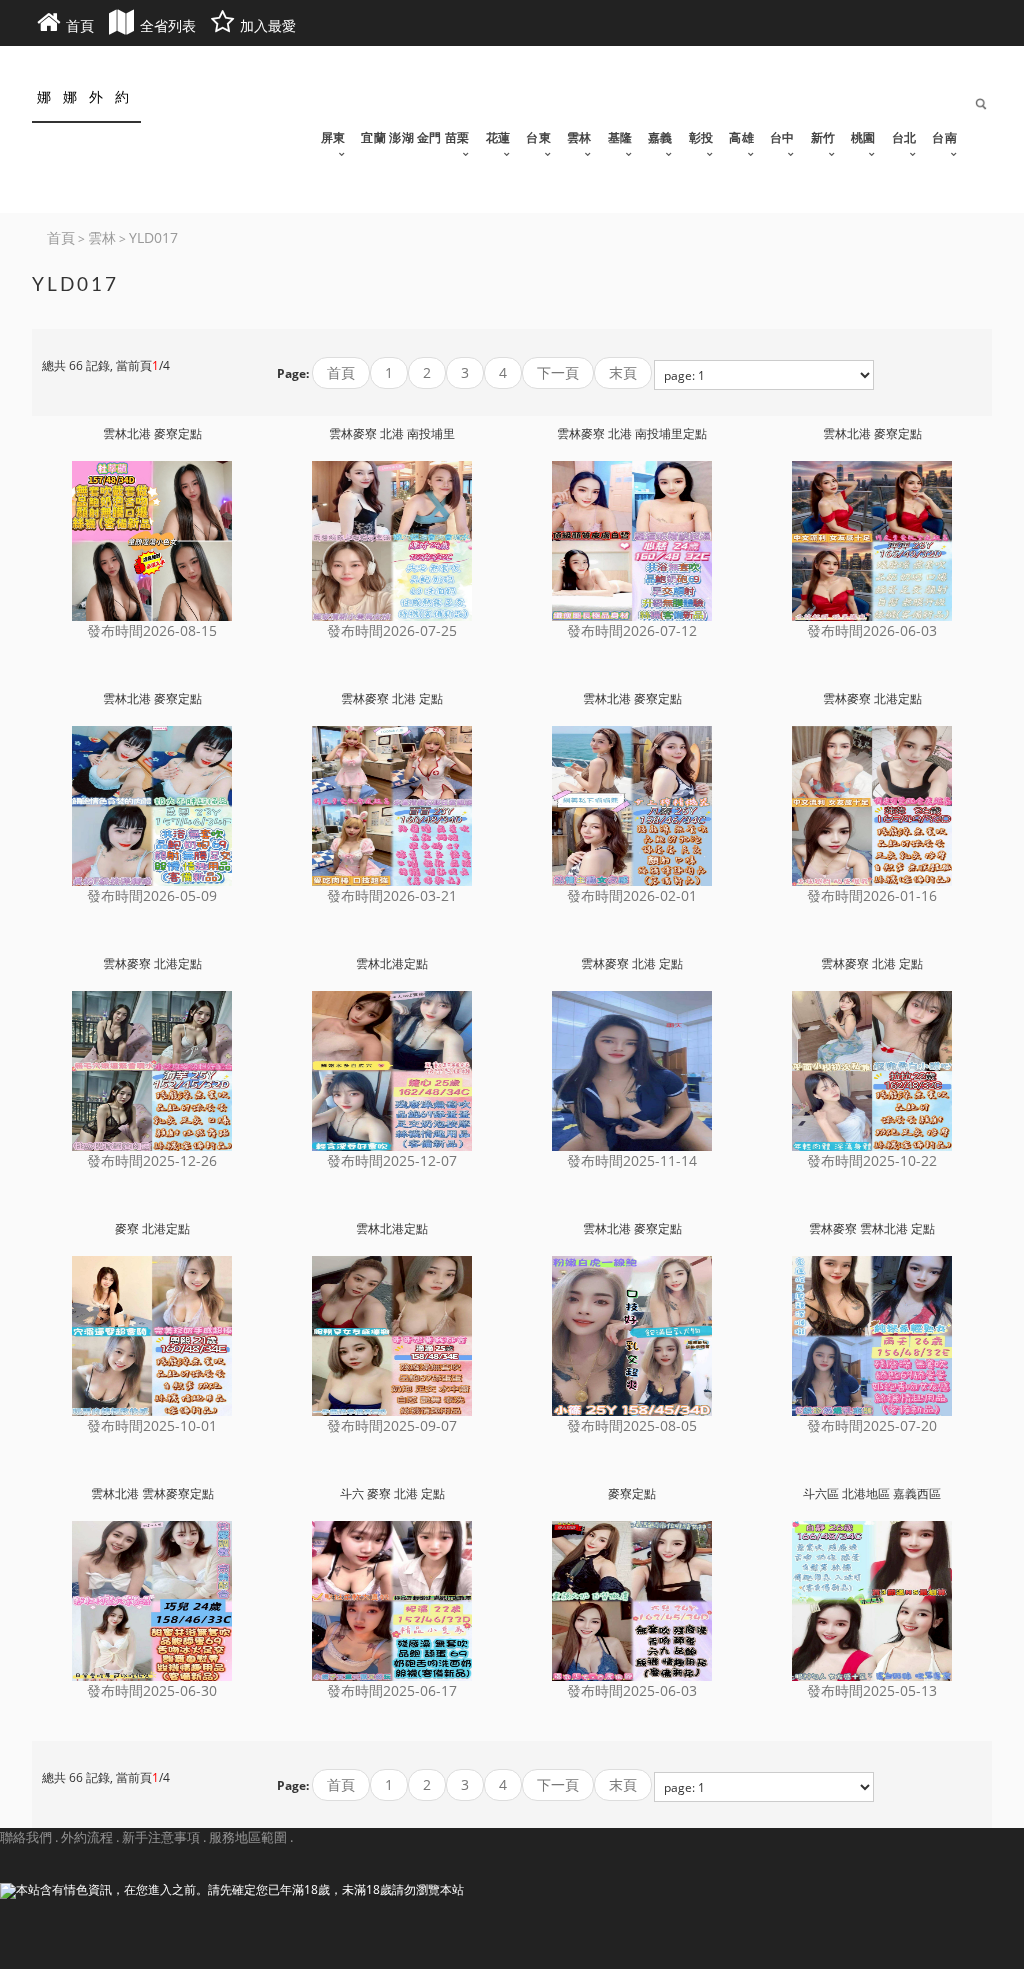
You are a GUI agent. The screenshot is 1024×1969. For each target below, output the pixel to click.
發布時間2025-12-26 (152, 1160)
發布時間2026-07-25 (392, 630)
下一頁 (558, 372)
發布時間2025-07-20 (872, 1425)
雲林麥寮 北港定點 (872, 699)
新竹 (823, 138)
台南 (944, 138)
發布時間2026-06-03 (872, 630)
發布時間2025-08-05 (632, 1425)
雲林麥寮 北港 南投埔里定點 (632, 434)
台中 (782, 138)
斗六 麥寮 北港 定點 (392, 1494)
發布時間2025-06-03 (632, 1690)
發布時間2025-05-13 (872, 1690)
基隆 (620, 138)
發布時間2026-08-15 (152, 630)
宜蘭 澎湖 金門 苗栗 (415, 138)
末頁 (623, 372)
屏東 (333, 138)
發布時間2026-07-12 (632, 630)
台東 (538, 138)
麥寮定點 (632, 1494)
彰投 (701, 138)
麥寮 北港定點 (152, 1229)
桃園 (863, 138)
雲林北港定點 (392, 964)
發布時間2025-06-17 (392, 1690)
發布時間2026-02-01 (632, 895)
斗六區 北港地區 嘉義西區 (872, 1494)
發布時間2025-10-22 (872, 1160)
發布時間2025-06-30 (152, 1690)
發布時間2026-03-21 (392, 895)
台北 (904, 138)
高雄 (741, 138)
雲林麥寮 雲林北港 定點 (872, 1229)
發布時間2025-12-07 (392, 1160)
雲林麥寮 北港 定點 (392, 699)
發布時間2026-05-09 (152, 895)
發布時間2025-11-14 (632, 1160)
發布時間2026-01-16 (872, 895)
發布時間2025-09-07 (392, 1425)
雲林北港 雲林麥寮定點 (152, 1494)
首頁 (341, 372)
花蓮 (498, 138)
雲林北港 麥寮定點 (152, 434)
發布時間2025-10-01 (152, 1425)
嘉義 (660, 138)
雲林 (579, 138)
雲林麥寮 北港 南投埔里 (392, 434)
